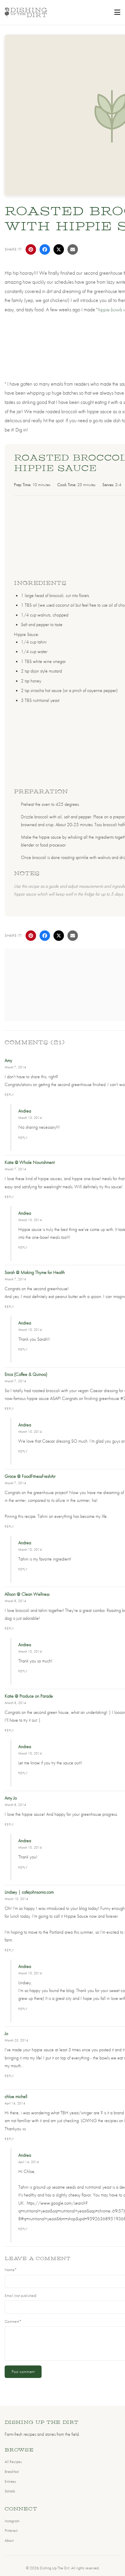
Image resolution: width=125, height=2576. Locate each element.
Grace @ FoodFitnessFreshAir (30, 1476)
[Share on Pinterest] (31, 249)
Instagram (12, 2521)
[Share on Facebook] (45, 249)
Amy (8, 1060)
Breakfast (12, 2471)
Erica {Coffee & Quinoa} (26, 1374)
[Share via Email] (73, 249)
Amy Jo (11, 1798)
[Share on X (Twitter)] (59, 249)
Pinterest (11, 2530)
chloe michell (16, 2096)
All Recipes (13, 2462)
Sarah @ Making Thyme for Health (35, 1272)
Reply (9, 1095)
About (9, 2540)
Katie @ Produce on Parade (29, 1696)
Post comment (23, 2372)
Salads (10, 2491)
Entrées (10, 2481)
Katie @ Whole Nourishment (30, 1162)
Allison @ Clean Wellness (27, 1594)
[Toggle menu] (117, 12)
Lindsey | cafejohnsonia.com (29, 1892)
